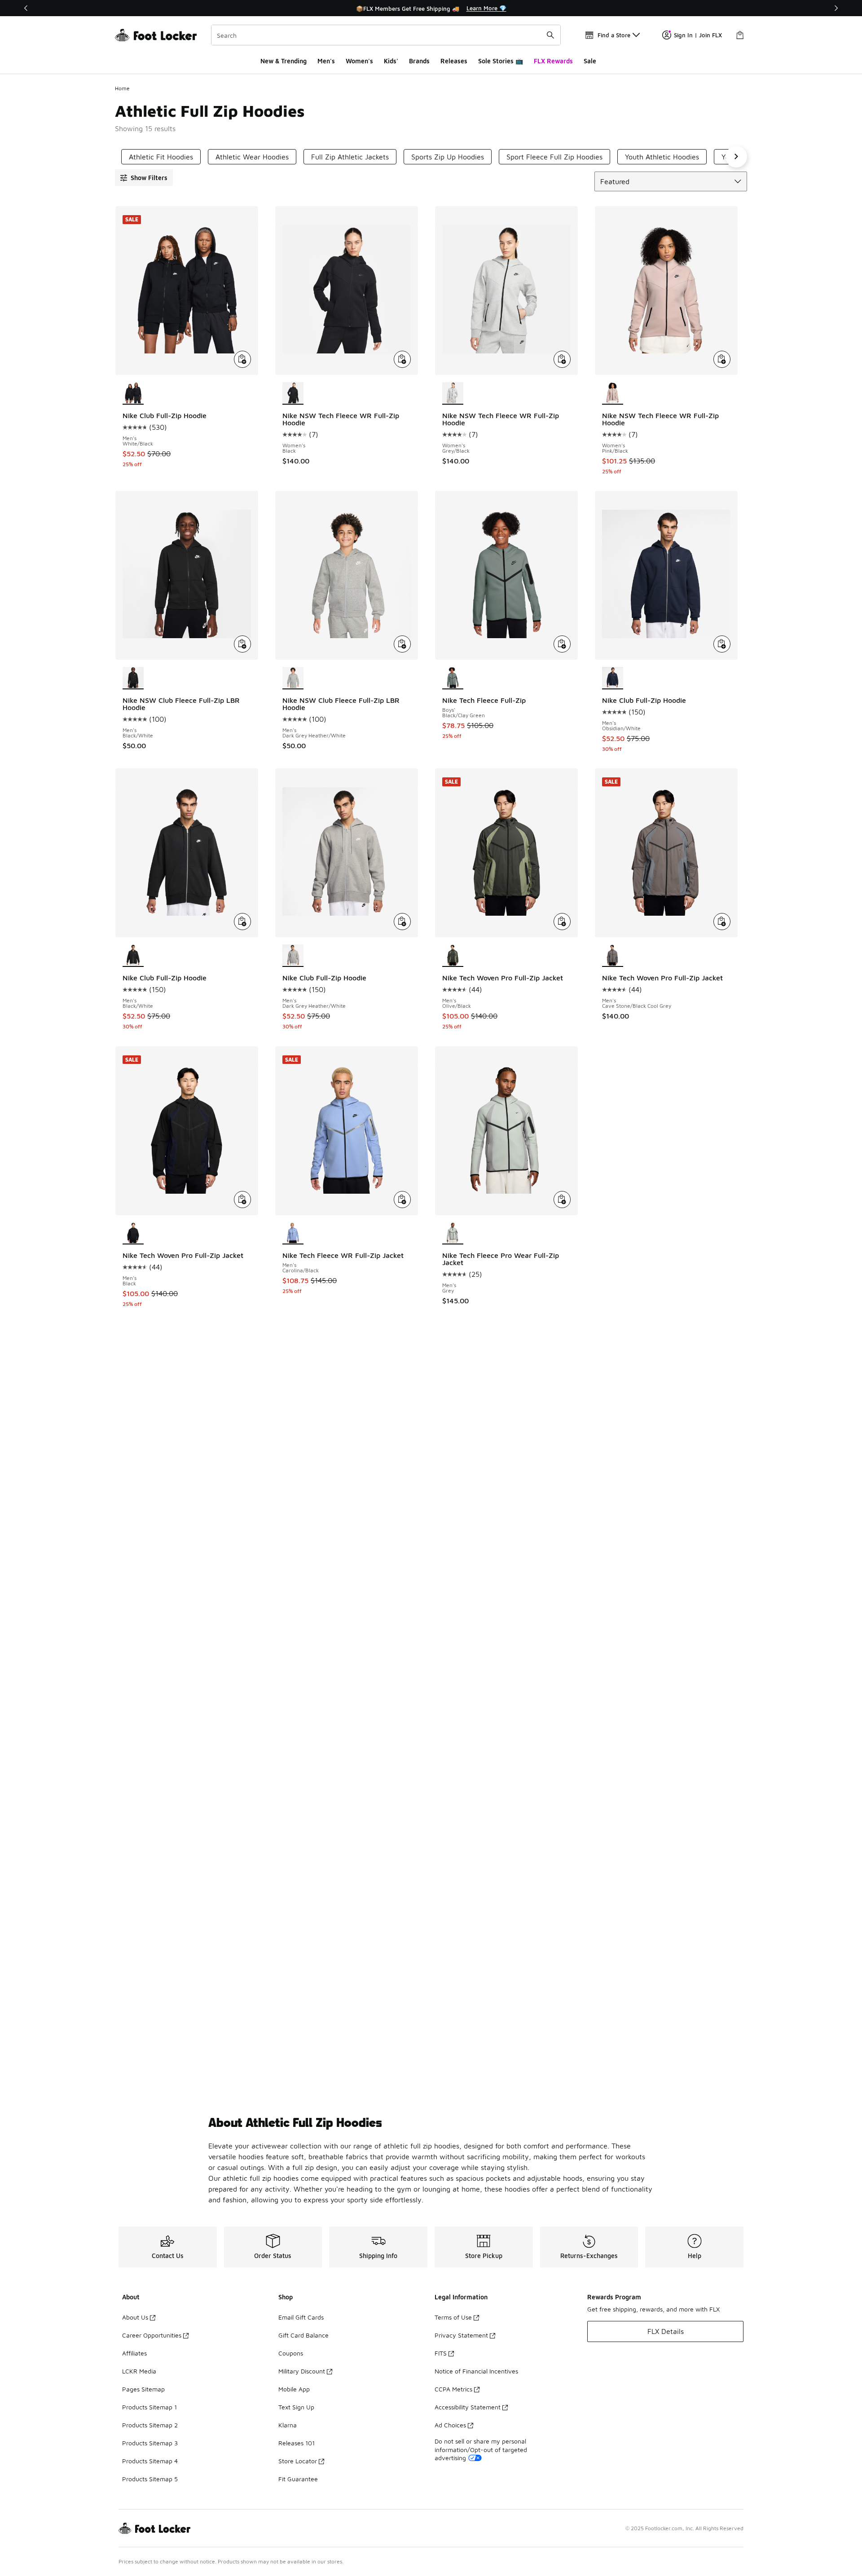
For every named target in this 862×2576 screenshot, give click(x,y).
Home (122, 88)
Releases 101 (297, 2443)
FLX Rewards (553, 61)
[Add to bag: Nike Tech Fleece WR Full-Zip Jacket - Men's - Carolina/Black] (402, 1200)
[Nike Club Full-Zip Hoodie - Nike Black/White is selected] (133, 956)
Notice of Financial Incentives (476, 2371)
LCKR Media (139, 2371)
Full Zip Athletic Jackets (350, 157)
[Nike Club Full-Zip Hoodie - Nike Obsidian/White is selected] (613, 678)
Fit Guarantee (298, 2479)
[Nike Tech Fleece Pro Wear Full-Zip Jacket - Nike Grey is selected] (453, 1234)
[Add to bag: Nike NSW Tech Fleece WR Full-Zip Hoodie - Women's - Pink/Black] (722, 359)
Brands (419, 61)
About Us (135, 2317)
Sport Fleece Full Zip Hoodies (554, 157)
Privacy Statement (461, 2335)
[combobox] (386, 35)
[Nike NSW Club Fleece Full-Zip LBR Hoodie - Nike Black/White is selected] (133, 678)
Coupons (291, 2353)
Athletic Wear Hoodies (252, 157)
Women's (359, 61)
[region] (431, 8)
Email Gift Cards (301, 2317)
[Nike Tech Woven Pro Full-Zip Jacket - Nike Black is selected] (133, 1234)
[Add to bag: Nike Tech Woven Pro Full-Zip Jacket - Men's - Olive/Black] (562, 922)
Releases (454, 61)
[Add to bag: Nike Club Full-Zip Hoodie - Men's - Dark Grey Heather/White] (402, 922)
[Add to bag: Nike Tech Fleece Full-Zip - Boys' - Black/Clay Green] (562, 644)
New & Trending (284, 61)
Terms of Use (453, 2317)
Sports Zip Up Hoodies (448, 157)
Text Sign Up (296, 2407)
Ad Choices (450, 2425)
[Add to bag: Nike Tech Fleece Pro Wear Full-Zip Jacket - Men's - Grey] (562, 1200)
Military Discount (302, 2371)
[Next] (836, 8)
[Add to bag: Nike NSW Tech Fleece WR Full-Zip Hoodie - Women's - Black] (402, 359)
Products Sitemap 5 (150, 2479)
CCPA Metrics (453, 2389)
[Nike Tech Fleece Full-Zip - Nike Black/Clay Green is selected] (453, 678)
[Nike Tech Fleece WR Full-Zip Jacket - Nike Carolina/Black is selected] (293, 1234)
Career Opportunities (152, 2335)
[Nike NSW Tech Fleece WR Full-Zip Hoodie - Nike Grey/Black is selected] (453, 393)
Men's (326, 61)
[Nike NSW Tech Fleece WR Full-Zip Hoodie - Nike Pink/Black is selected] (613, 393)
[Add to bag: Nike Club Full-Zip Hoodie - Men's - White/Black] (242, 359)
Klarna (288, 2425)
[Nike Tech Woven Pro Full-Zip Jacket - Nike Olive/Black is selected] (453, 956)
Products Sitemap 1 (150, 2407)
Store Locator (298, 2461)
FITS (441, 2353)
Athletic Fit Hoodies (161, 157)
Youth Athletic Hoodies (662, 157)
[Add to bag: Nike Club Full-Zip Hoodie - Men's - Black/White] (242, 922)
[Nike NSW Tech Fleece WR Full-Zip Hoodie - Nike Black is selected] (293, 393)
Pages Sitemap (143, 2389)
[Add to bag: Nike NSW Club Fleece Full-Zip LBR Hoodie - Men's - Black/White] (242, 644)
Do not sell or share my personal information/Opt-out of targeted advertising (481, 2449)
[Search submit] (550, 35)
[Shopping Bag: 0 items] (740, 35)
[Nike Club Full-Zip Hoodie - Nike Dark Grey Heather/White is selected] (293, 956)
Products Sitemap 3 (150, 2443)
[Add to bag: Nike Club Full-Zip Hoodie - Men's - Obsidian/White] (722, 644)
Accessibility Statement (468, 2407)
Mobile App (294, 2389)
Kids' (391, 61)
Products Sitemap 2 (150, 2425)
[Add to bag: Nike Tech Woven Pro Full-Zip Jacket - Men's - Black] (242, 1200)
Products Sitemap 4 (150, 2461)
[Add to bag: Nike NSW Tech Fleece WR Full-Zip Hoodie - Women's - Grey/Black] (562, 359)
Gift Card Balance (303, 2335)
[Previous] (26, 8)
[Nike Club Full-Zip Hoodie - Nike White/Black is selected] (133, 393)
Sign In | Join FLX (698, 35)
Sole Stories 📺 (501, 61)
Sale (590, 61)
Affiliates (134, 2353)
